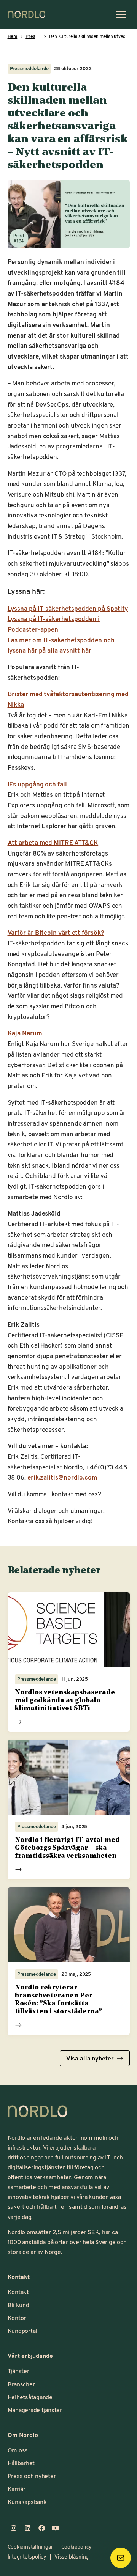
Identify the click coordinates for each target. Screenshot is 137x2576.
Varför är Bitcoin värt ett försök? (56, 932)
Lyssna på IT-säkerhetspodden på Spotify (68, 608)
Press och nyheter (32, 2476)
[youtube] (56, 2528)
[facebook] (42, 2528)
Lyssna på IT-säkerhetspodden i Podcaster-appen (54, 624)
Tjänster (18, 2371)
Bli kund (18, 2305)
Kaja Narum (25, 1033)
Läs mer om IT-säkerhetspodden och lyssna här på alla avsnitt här (61, 645)
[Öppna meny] (121, 14)
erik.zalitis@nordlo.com (62, 1477)
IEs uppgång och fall (37, 784)
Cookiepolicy (76, 2547)
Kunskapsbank (27, 2501)
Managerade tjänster (35, 2410)
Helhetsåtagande (30, 2397)
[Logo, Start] (38, 2111)
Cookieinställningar (30, 2547)
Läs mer (18, 1722)
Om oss (18, 2450)
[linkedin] (28, 2528)
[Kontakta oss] (121, 2558)
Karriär (17, 2489)
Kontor (17, 2317)
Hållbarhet (21, 2463)
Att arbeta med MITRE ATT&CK (53, 842)
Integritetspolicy (27, 2556)
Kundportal (22, 2330)
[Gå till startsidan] (27, 14)
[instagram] (14, 2528)
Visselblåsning (72, 2556)
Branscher (21, 2384)
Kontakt (18, 2292)
